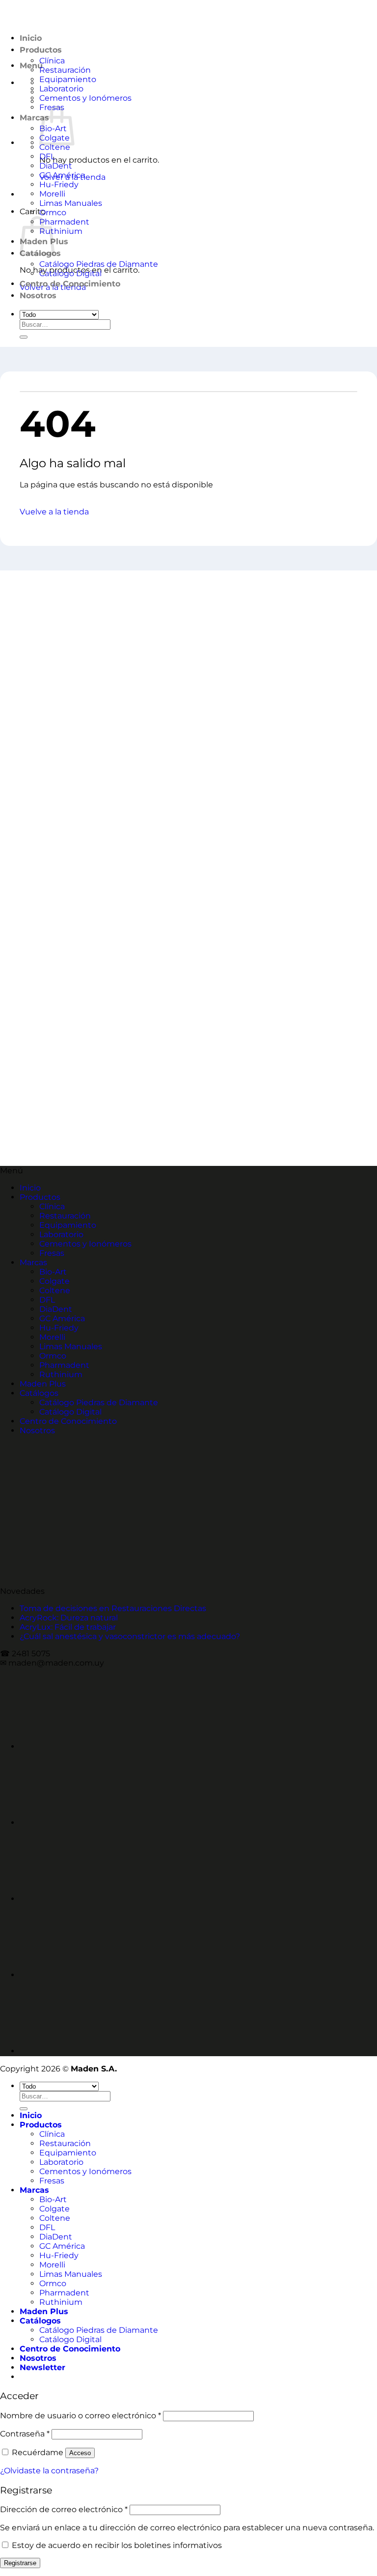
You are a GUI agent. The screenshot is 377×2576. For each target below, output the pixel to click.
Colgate (54, 1281)
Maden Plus (43, 1384)
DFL (47, 156)
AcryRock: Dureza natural (69, 1618)
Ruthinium (61, 231)
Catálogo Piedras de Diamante (99, 264)
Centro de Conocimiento (70, 284)
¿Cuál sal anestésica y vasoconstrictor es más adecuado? (130, 1636)
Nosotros (38, 296)
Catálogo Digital (70, 273)
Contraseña (25, 2434)
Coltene (55, 147)
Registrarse (20, 2563)
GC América (62, 175)
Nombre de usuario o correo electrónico (81, 2416)
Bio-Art (53, 1272)
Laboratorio (61, 89)
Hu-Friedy (59, 184)
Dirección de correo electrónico (64, 2509)
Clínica (52, 61)
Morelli (52, 194)
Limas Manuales (71, 203)
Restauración (65, 70)
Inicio (30, 1188)
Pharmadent (64, 222)
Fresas (52, 1253)
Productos (40, 1197)
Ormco (53, 212)
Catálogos (39, 1393)
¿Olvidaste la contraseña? (49, 2471)
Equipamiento (68, 79)
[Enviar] (24, 337)
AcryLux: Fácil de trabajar (68, 1627)
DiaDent (56, 166)
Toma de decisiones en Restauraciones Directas (113, 1608)
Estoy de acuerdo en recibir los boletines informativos (117, 2545)
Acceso (80, 2453)
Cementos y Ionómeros (85, 98)
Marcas (34, 118)
